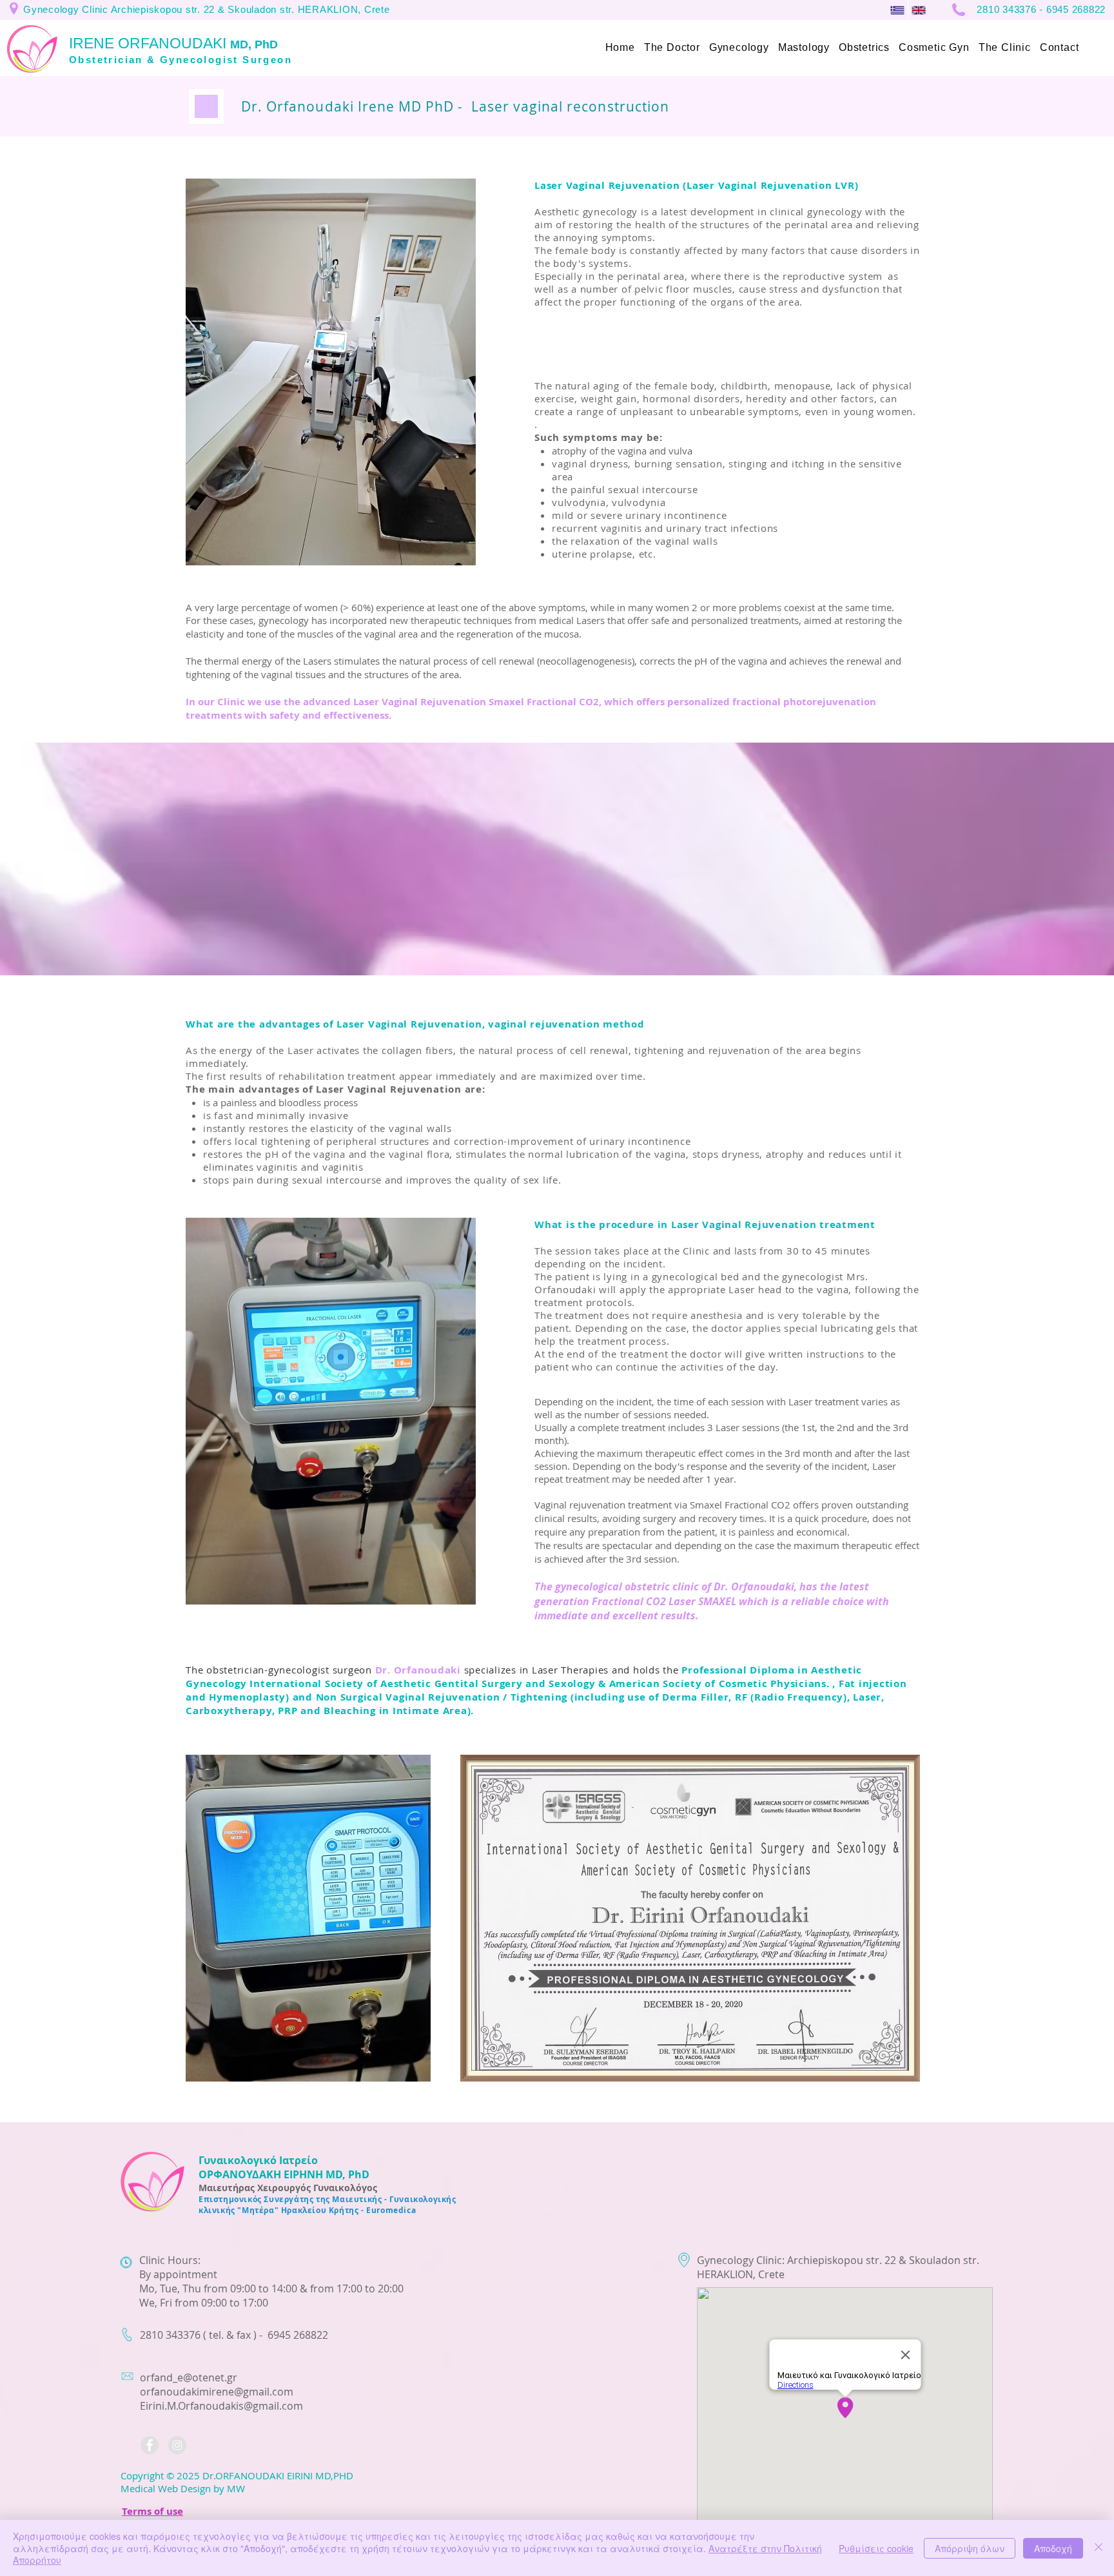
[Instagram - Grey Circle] (177, 2445)
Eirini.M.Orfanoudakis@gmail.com (221, 2406)
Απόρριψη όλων (970, 2548)
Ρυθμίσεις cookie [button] (876, 2548)
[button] (672, 48)
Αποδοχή (1053, 2548)
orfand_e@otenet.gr (189, 2377)
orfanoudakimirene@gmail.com (217, 2392)
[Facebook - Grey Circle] (150, 2445)
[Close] (1099, 2548)
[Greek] (897, 10)
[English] (918, 10)
